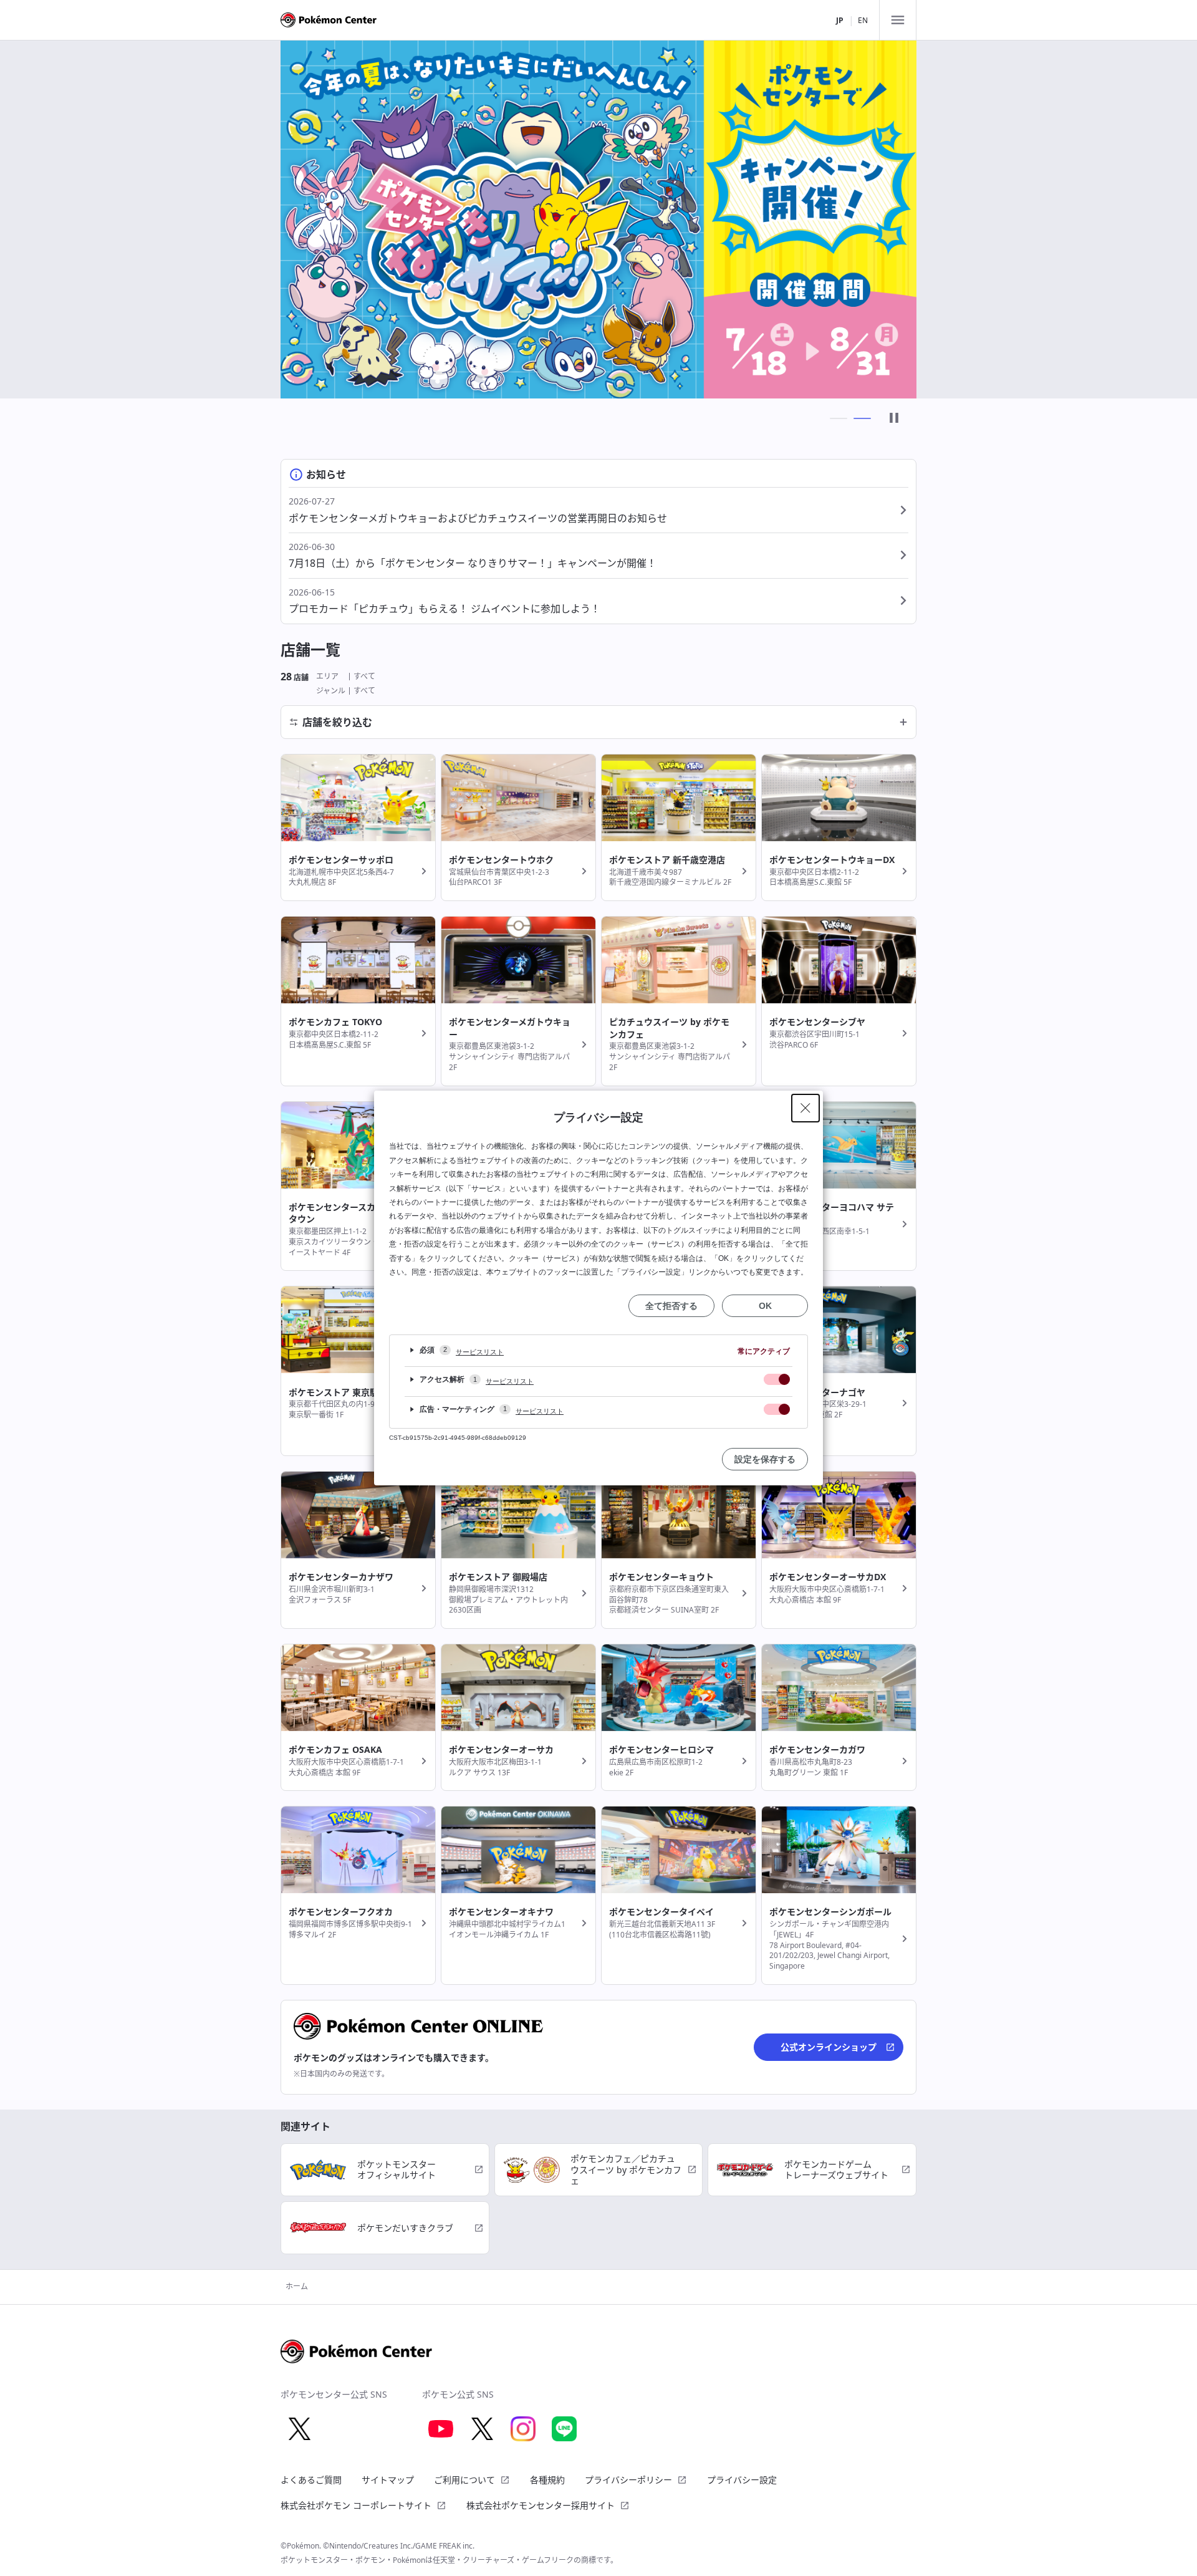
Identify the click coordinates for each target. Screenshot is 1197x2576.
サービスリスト (480, 1352)
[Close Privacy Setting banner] (805, 1108)
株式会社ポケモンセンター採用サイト (541, 2505)
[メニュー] (898, 20)
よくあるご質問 (311, 2480)
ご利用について (464, 2480)
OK (765, 1306)
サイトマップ (388, 2480)
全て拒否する (671, 1306)
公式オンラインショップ (829, 2047)
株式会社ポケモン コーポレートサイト (356, 2505)
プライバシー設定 (742, 2480)
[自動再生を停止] (894, 419)
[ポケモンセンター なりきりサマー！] (598, 219)
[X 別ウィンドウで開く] (299, 2429)
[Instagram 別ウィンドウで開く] (523, 2429)
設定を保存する (765, 1459)
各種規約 (547, 2480)
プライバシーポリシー (628, 2480)
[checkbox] (777, 1379)
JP (840, 20)
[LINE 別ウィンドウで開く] (564, 2429)
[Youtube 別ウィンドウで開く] (441, 2429)
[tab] (839, 418)
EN (863, 20)
